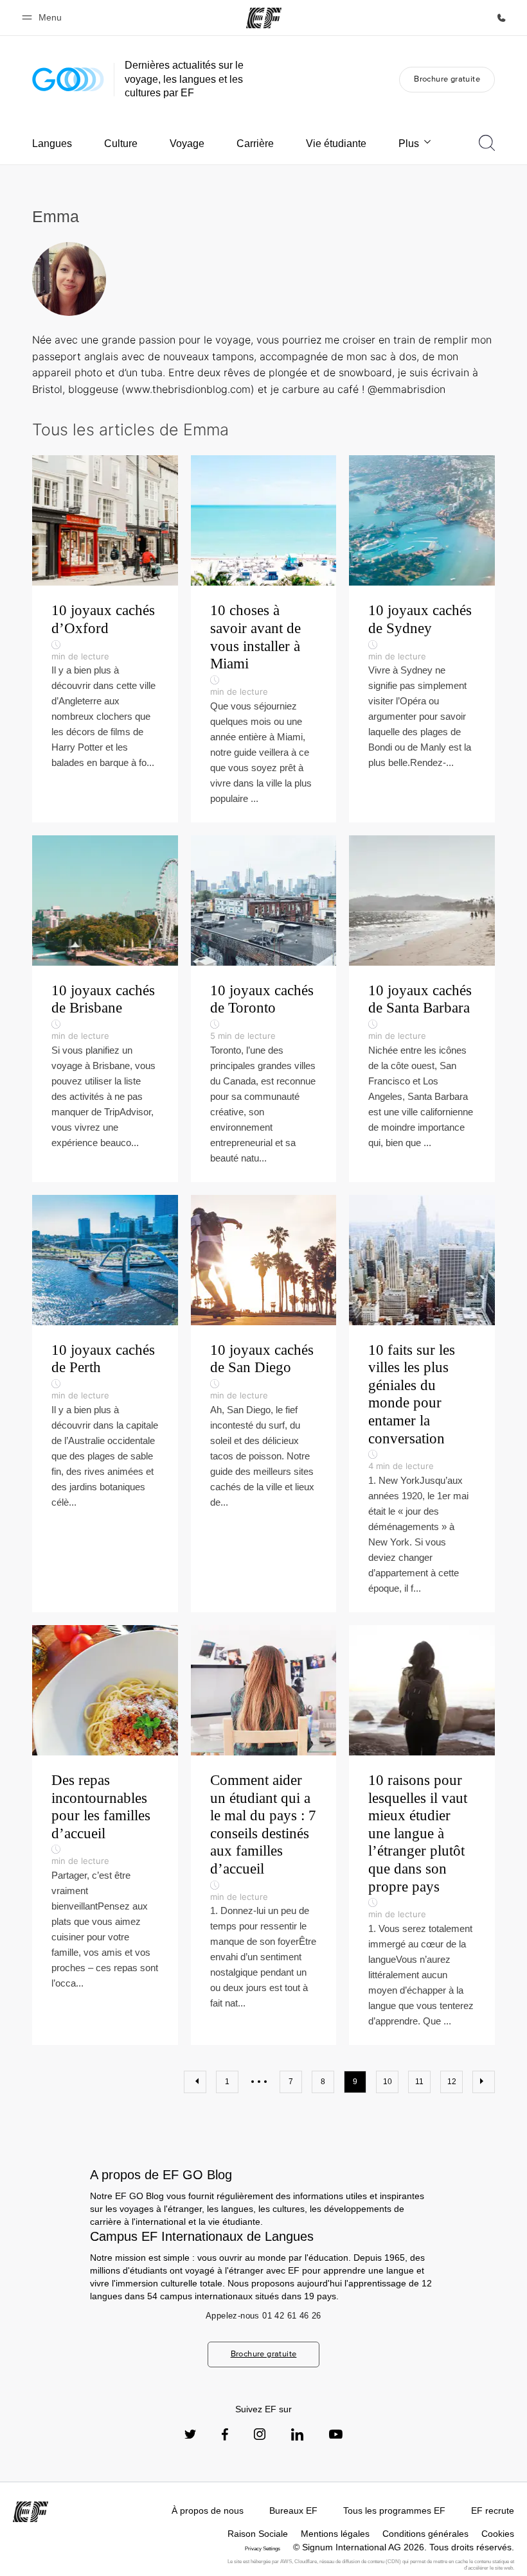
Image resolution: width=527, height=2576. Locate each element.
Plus (409, 144)
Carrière (255, 144)
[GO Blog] (68, 79)
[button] (44, 18)
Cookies (498, 2534)
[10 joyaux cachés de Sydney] (422, 639)
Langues (52, 144)
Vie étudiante (336, 144)
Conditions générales (425, 2534)
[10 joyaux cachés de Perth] (105, 1404)
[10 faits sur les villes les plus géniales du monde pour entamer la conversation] (422, 1404)
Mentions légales (335, 2534)
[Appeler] (501, 18)
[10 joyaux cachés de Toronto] (264, 1009)
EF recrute (493, 2511)
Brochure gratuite (447, 79)
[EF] (264, 18)
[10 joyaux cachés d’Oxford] (105, 639)
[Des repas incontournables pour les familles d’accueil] (105, 1835)
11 (419, 2082)
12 (452, 2082)
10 (388, 2082)
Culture (121, 144)
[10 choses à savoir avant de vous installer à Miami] (264, 639)
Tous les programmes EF (394, 2511)
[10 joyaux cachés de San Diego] (264, 1404)
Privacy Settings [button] (263, 2549)
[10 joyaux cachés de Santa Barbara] (422, 1009)
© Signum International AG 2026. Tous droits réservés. (404, 2547)
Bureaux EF (293, 2511)
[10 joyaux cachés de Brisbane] (105, 1009)
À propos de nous (208, 2511)
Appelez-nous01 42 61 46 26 (263, 2316)
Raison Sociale (258, 2534)
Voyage (187, 144)
